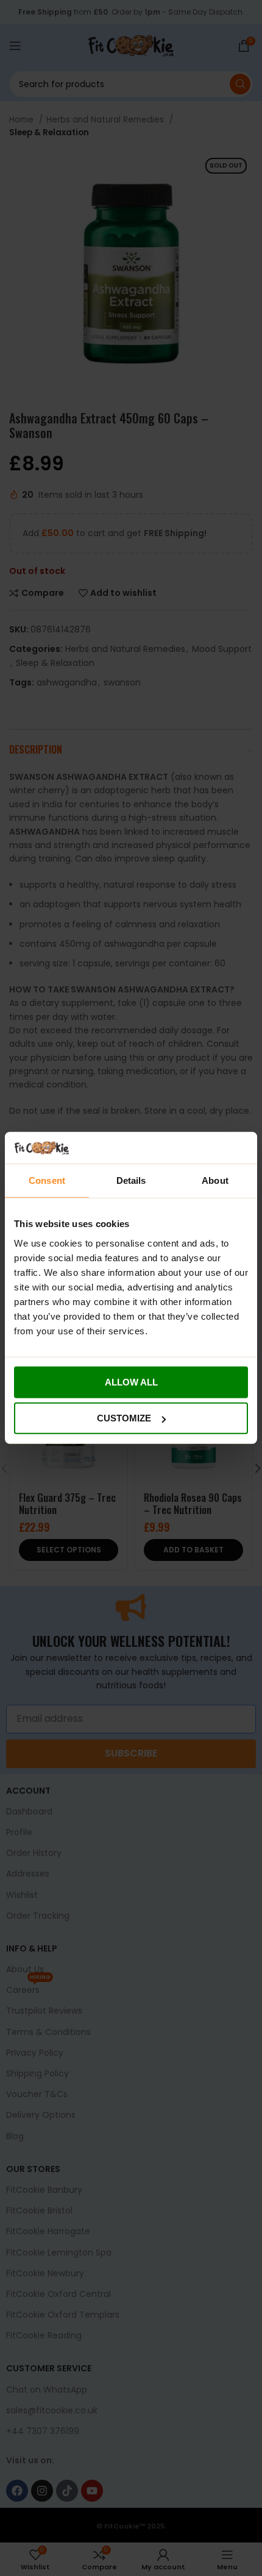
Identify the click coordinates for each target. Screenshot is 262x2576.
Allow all (131, 1382)
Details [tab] (131, 1180)
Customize (124, 1418)
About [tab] (215, 1180)
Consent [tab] (47, 1180)
